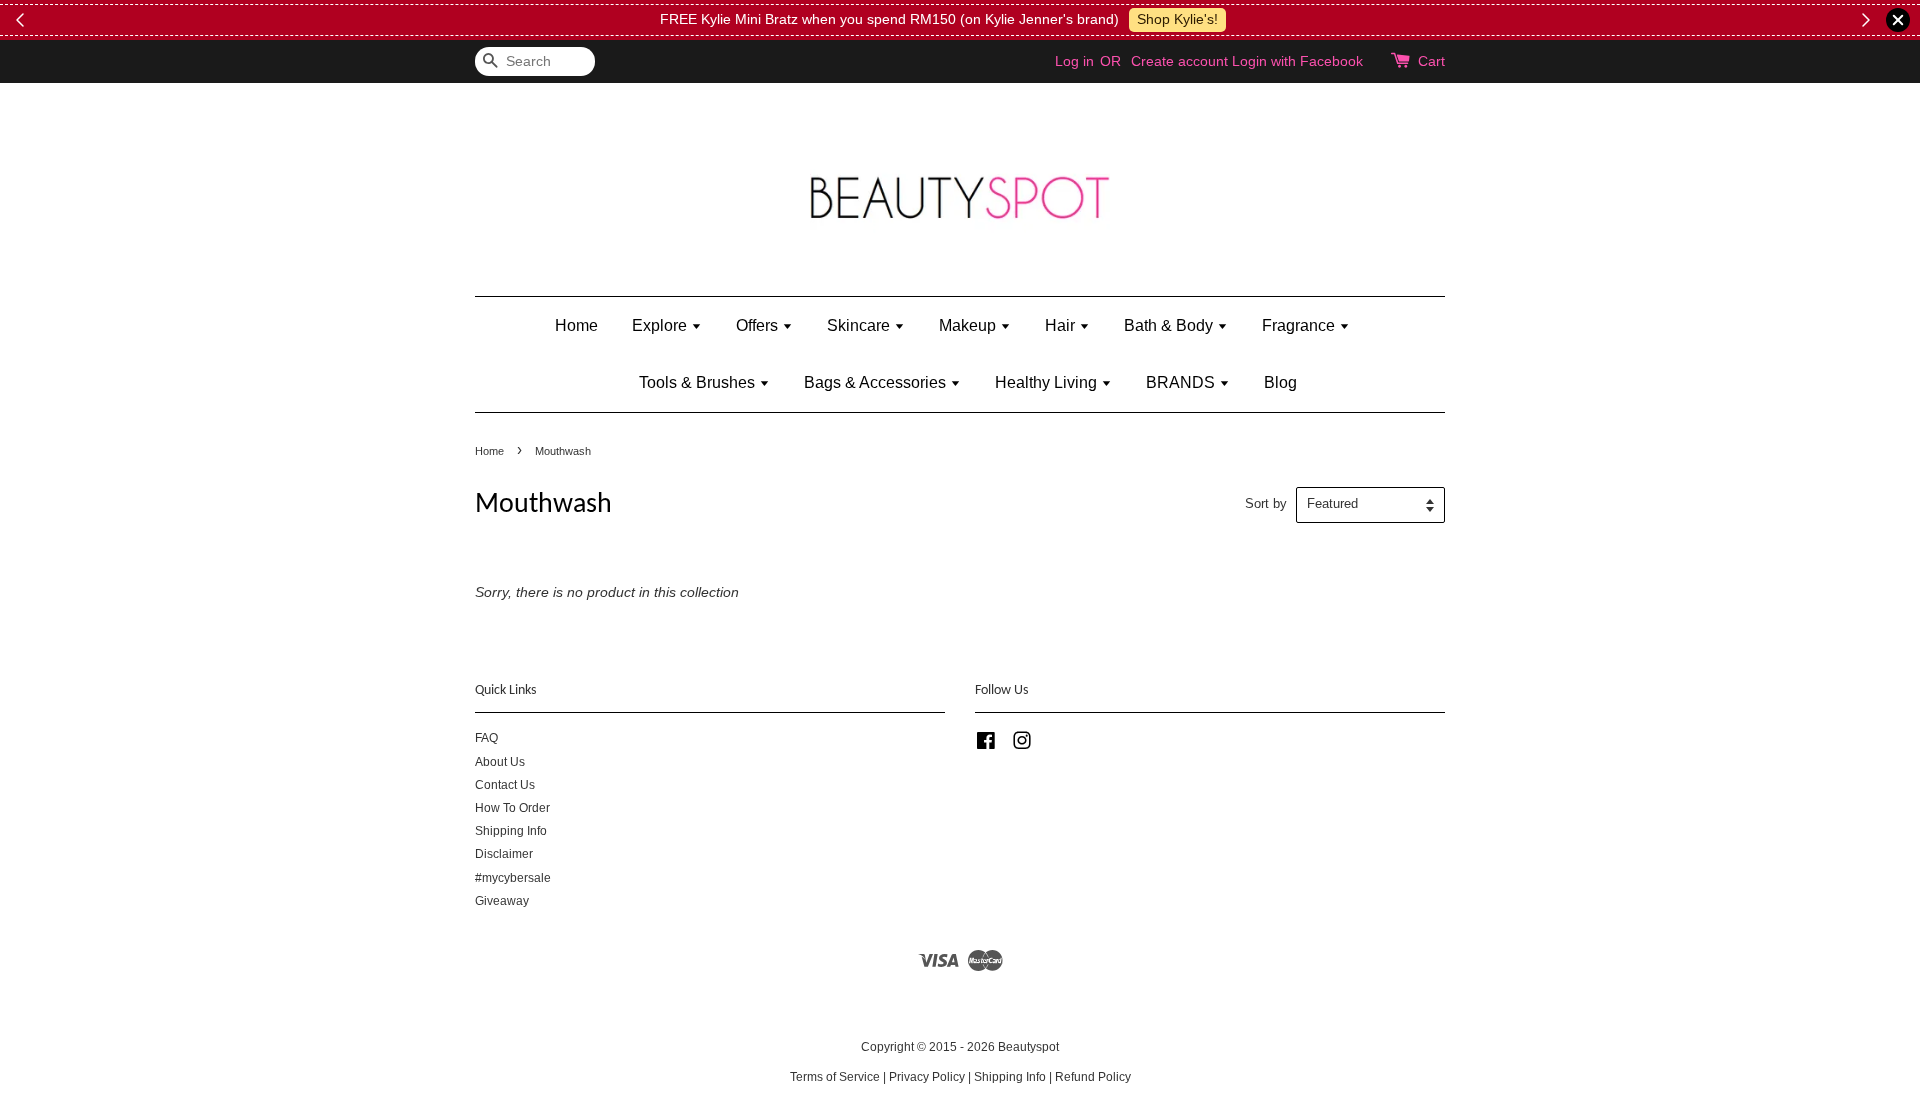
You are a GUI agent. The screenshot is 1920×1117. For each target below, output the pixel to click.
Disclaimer (504, 854)
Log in (1074, 61)
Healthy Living (1048, 382)
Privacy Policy (927, 1077)
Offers (759, 325)
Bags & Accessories (877, 382)
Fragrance (1300, 325)
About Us (500, 762)
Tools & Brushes (699, 382)
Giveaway (502, 901)
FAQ (486, 738)
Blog (1280, 382)
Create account (1179, 61)
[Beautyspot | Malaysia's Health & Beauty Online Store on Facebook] (986, 745)
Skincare (860, 325)
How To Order (512, 808)
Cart (1431, 61)
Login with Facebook (1297, 61)
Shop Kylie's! (1177, 19)
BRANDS (1182, 382)
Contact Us (505, 785)
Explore (661, 325)
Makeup (969, 325)
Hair (1062, 325)
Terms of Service (835, 1077)
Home (576, 325)
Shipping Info (511, 831)
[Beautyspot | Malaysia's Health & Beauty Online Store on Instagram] (1022, 745)
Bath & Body (1170, 325)
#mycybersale (513, 878)
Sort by (1266, 504)
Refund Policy (1093, 1077)
